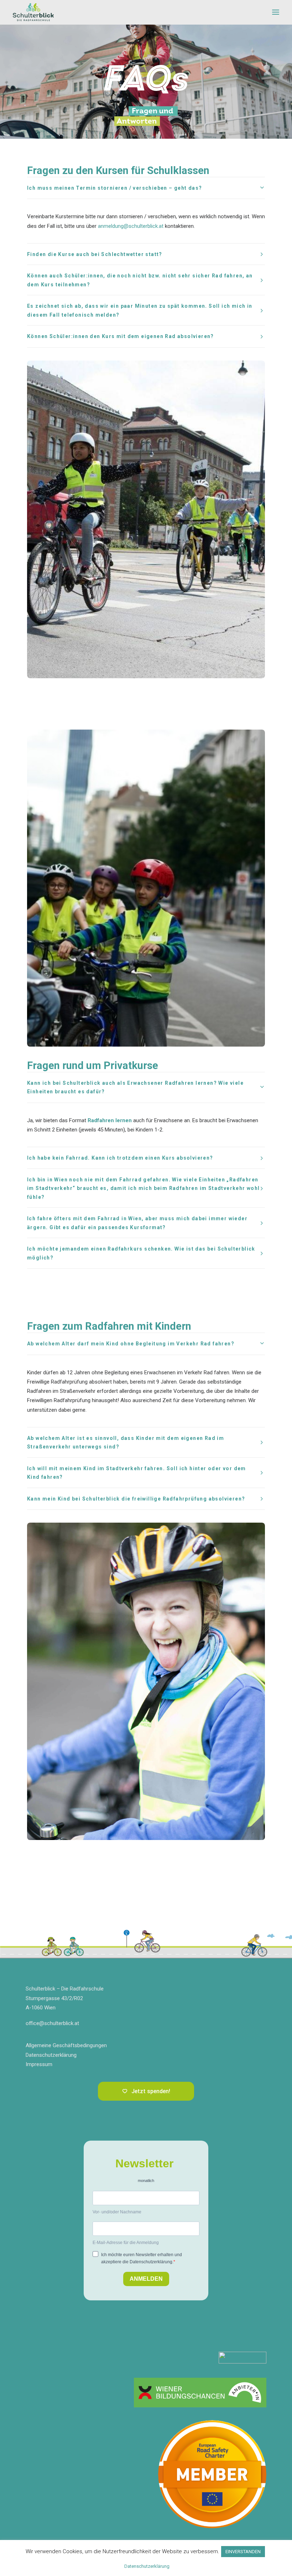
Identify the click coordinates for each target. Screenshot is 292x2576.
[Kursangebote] (200, 2393)
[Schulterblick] (33, 12)
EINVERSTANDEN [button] (243, 2552)
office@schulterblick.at (52, 2023)
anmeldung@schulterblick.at (131, 226)
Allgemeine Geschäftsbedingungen (66, 2045)
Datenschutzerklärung (51, 2055)
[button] (276, 12)
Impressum (39, 2064)
